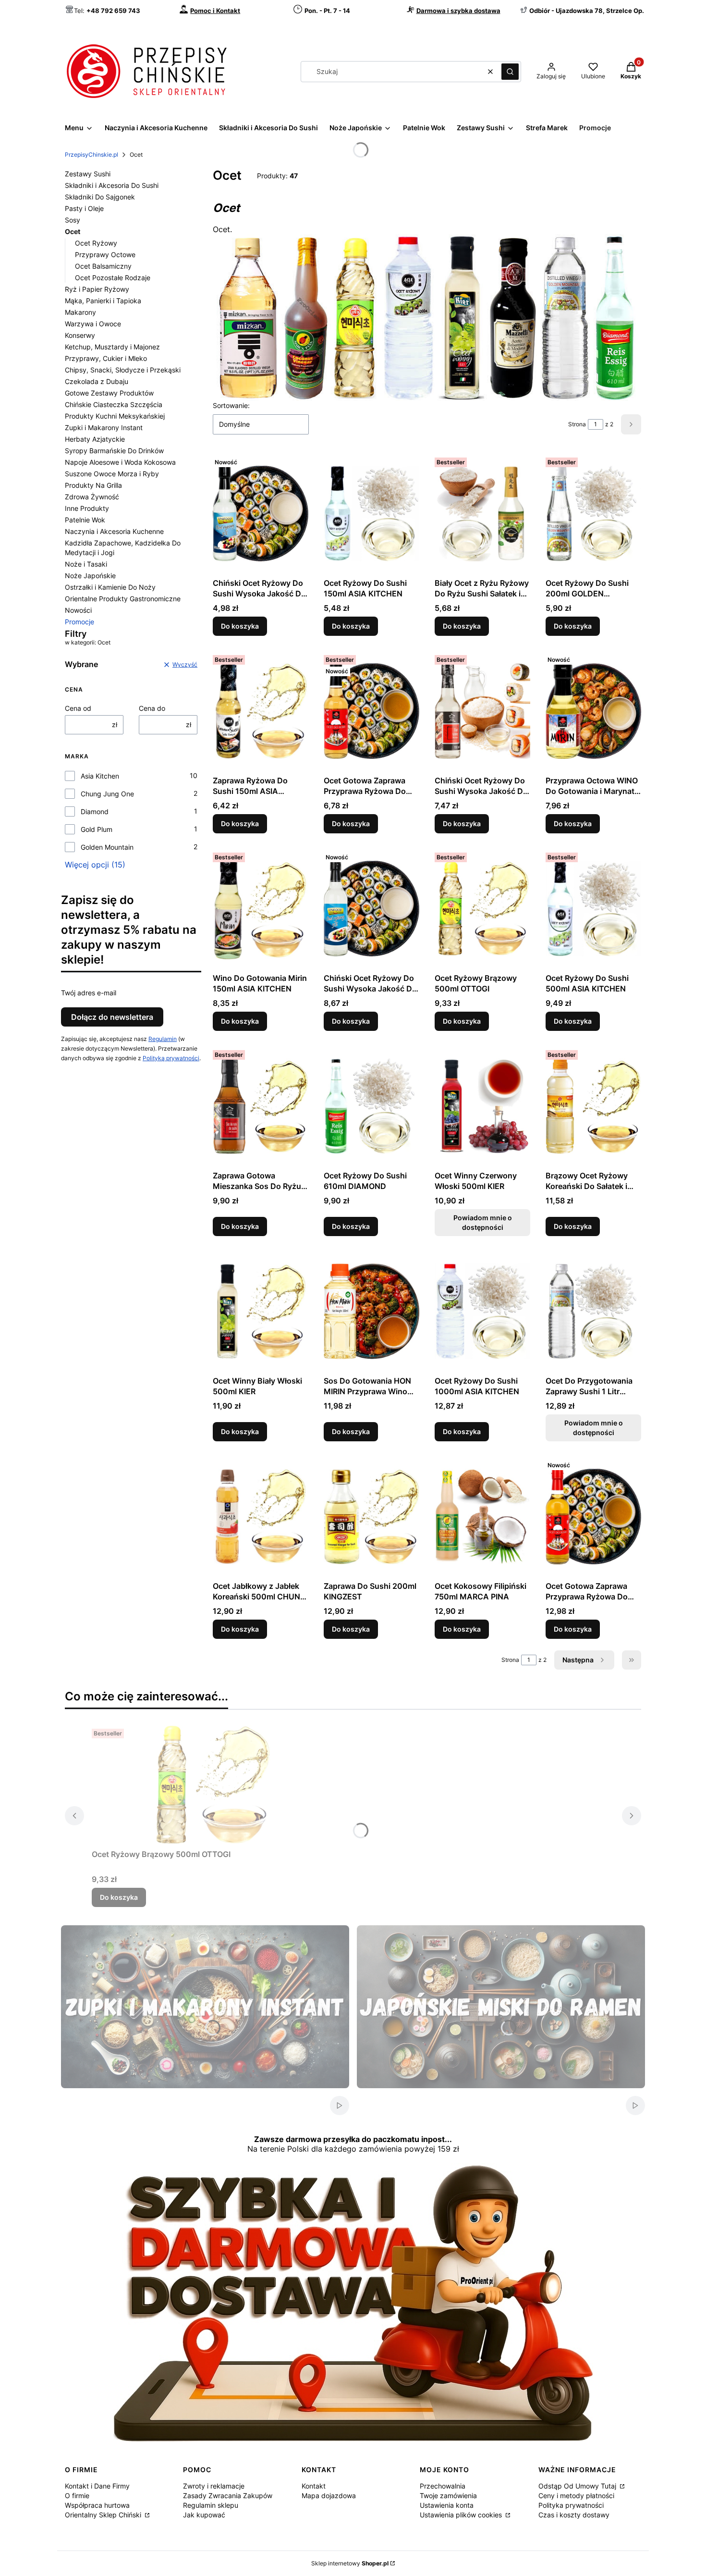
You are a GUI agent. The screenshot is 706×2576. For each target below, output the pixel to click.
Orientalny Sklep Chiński (104, 2515)
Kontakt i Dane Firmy (97, 2486)
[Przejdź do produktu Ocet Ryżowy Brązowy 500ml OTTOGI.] (482, 909)
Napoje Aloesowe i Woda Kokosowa (120, 462)
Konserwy (80, 335)
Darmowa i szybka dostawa (458, 11)
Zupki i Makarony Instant (104, 427)
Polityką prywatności (171, 1058)
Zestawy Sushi (88, 174)
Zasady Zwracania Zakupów (228, 2495)
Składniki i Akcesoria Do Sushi (112, 185)
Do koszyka (240, 626)
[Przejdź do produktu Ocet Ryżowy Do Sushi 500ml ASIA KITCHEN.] (593, 909)
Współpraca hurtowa (97, 2505)
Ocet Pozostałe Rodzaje (113, 278)
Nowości (78, 610)
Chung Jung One (107, 794)
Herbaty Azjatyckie (95, 439)
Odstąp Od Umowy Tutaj (578, 2486)
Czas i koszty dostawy (574, 2515)
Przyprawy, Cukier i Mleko (106, 358)
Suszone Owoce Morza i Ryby (112, 474)
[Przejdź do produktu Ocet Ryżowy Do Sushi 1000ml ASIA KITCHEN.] (482, 1312)
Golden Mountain (107, 847)
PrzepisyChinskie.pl (91, 155)
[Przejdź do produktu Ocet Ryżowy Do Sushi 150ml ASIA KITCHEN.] (371, 514)
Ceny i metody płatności (576, 2495)
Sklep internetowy (350, 2563)
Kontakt (314, 2486)
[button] (510, 72)
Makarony (80, 312)
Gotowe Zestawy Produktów (109, 393)
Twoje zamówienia (448, 2495)
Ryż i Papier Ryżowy (97, 289)
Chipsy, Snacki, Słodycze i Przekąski (123, 370)
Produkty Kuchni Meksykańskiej (115, 416)
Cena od (78, 708)
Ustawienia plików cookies (462, 2515)
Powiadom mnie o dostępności (483, 1222)
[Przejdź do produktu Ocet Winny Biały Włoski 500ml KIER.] (261, 1312)
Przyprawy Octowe (105, 254)
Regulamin (163, 1039)
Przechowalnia (443, 2486)
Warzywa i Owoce (93, 324)
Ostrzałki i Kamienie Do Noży (110, 587)
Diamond (95, 811)
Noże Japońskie (90, 576)
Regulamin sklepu (211, 2505)
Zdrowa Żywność (92, 497)
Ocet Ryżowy (96, 243)
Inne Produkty (87, 508)
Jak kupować (204, 2515)
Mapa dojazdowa (329, 2495)
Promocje (79, 622)
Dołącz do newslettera (112, 1017)
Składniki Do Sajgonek (100, 197)
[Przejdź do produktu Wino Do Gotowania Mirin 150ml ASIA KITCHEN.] (261, 909)
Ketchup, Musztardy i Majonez (112, 347)
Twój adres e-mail (89, 993)
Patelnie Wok (85, 520)
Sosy (73, 220)
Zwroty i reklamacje (214, 2486)
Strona (577, 424)
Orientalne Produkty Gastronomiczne (123, 599)
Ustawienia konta (447, 2505)
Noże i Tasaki (86, 564)
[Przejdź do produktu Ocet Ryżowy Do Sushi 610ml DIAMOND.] (371, 1106)
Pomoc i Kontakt (215, 11)
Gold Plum (97, 829)
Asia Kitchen (100, 776)
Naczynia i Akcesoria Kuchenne (114, 531)
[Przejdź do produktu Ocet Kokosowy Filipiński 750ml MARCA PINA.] (482, 1517)
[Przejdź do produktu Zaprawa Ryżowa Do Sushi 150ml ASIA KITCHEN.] (261, 711)
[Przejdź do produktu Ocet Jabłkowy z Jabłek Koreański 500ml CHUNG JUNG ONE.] (261, 1517)
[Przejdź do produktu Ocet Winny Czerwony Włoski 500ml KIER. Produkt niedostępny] (482, 1106)
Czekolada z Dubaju (97, 381)
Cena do (152, 708)
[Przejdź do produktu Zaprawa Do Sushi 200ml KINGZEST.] (371, 1517)
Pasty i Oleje (84, 208)
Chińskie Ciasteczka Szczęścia (114, 404)
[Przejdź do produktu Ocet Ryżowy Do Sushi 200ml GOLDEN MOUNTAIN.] (593, 514)
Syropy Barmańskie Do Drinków (114, 451)
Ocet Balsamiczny (103, 266)
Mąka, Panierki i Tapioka (103, 301)
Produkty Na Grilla (93, 485)
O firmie (77, 2495)
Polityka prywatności (571, 2505)
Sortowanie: (231, 405)
